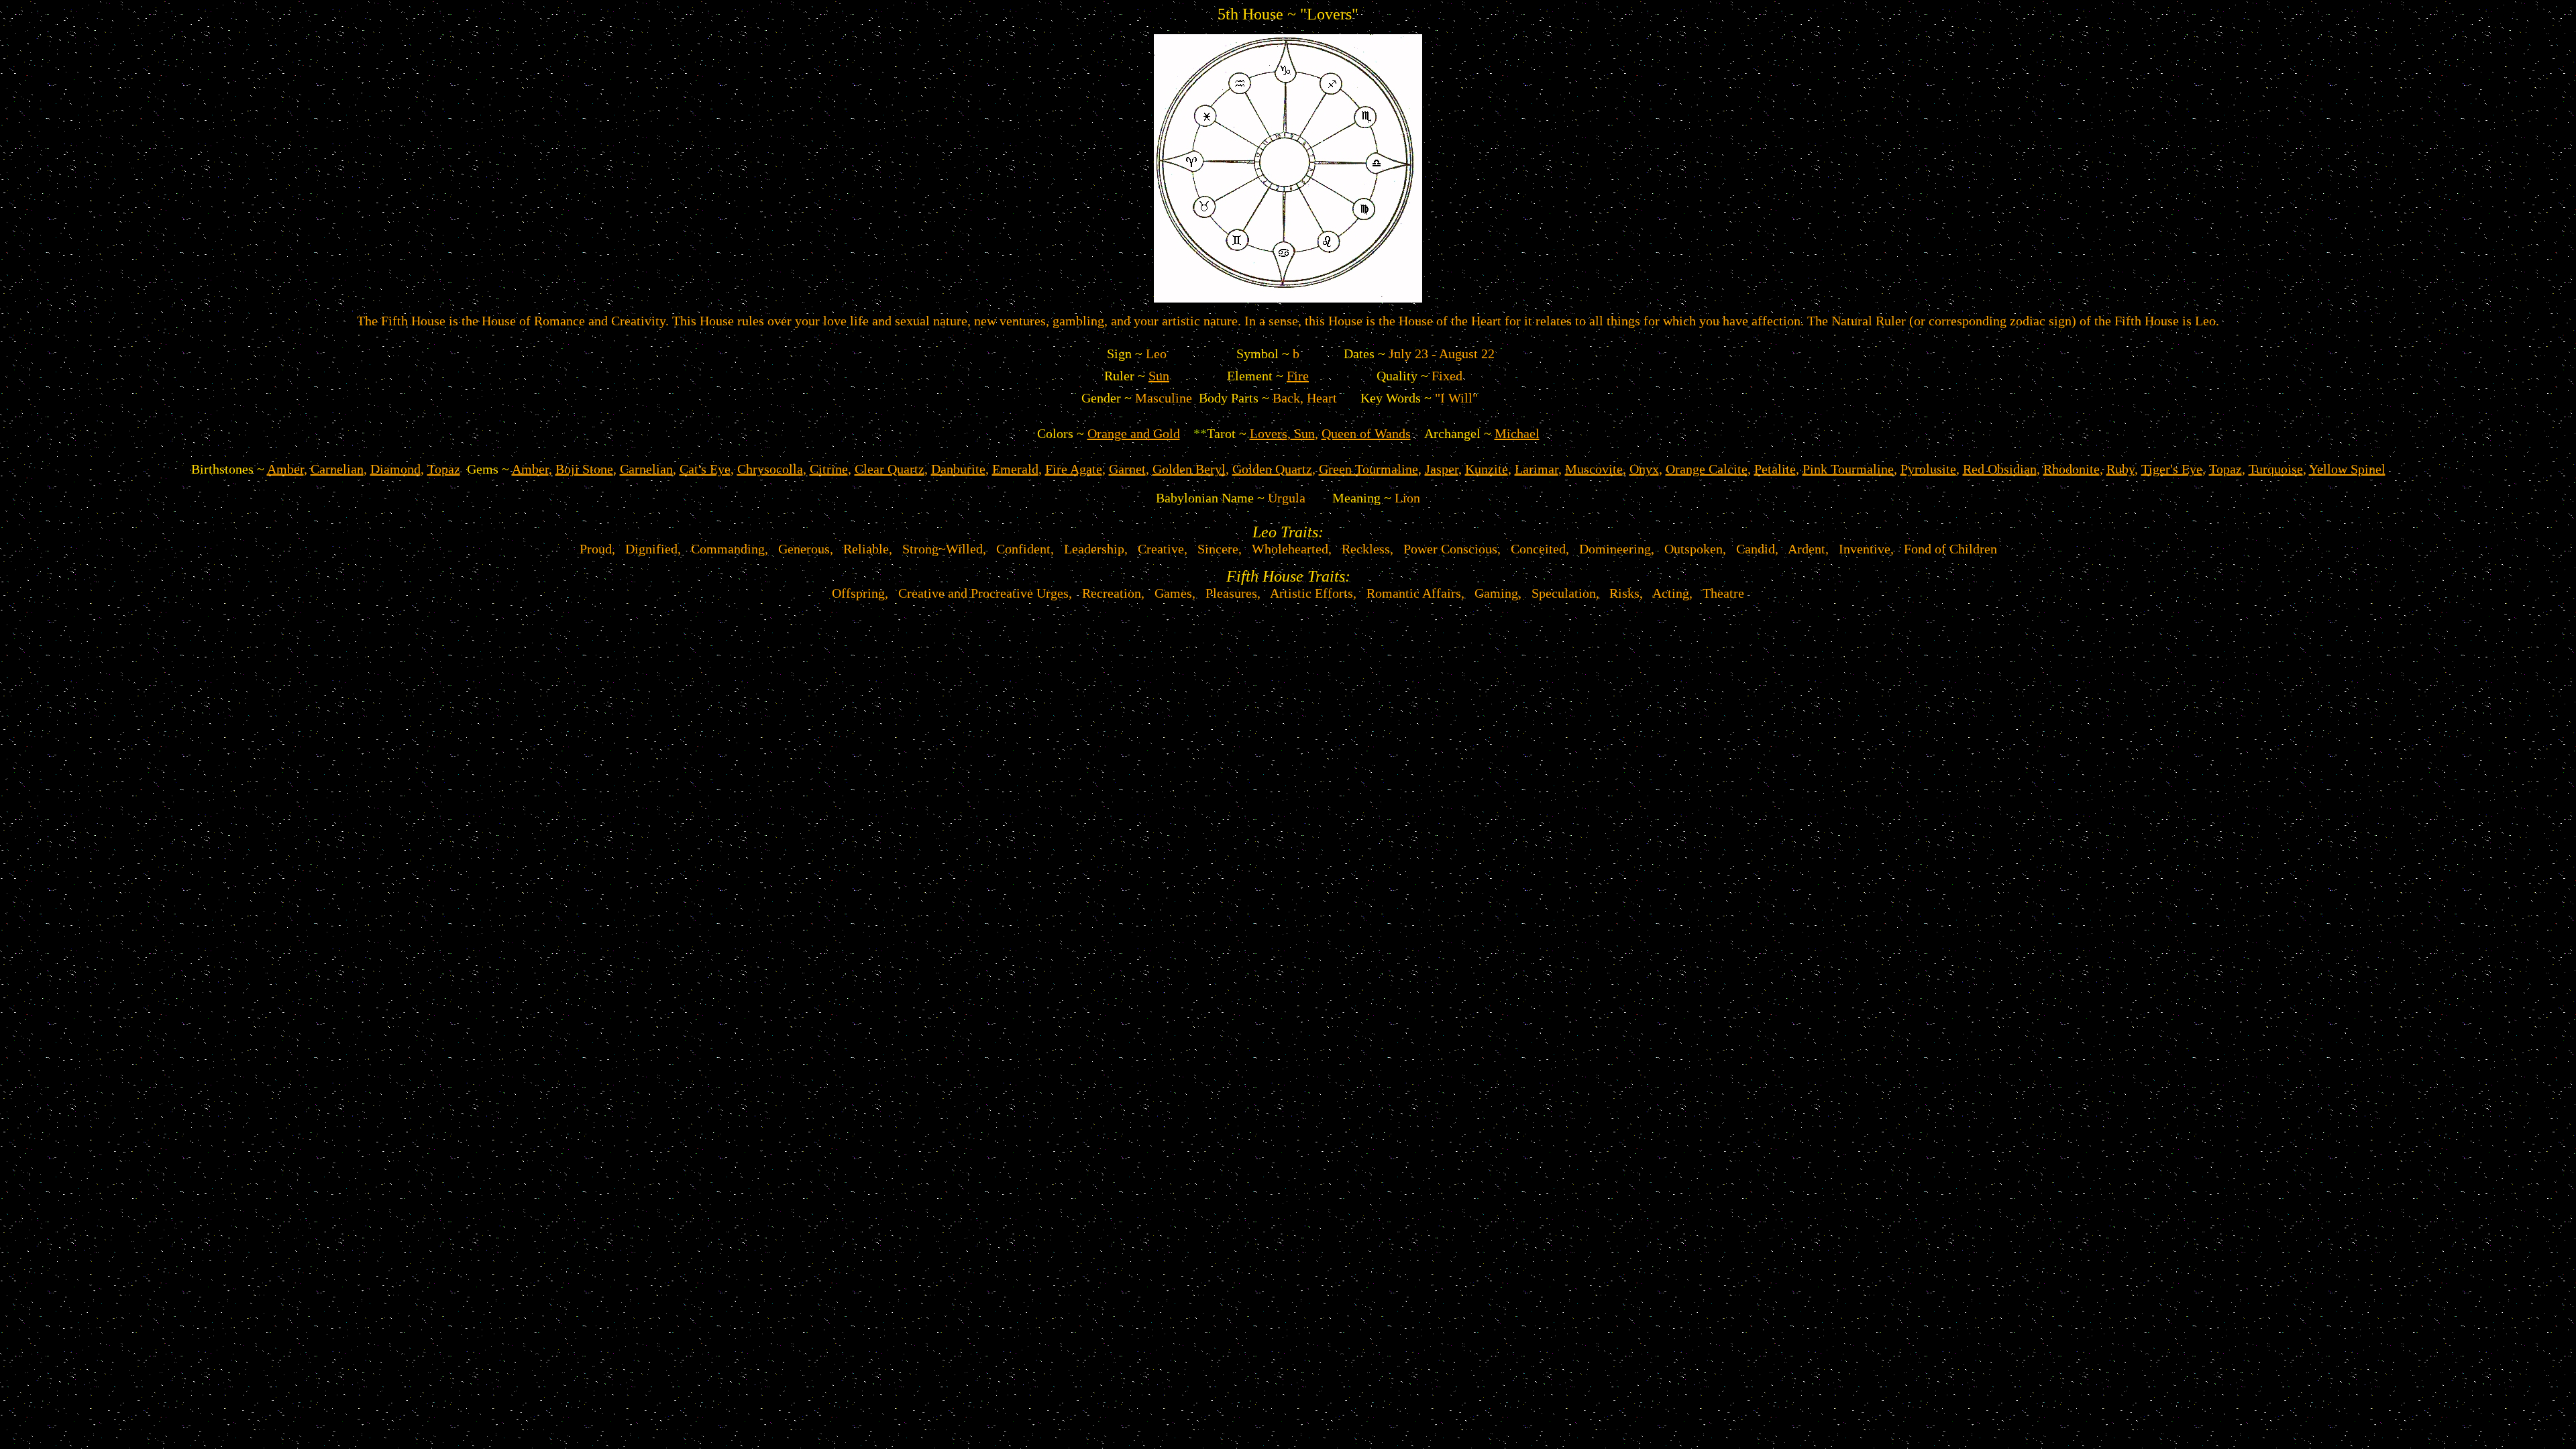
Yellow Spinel (2347, 469)
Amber (285, 469)
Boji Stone (584, 469)
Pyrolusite (1928, 469)
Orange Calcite (1707, 469)
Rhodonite (2072, 469)
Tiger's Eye (2172, 469)
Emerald (1015, 469)
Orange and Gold (1134, 433)
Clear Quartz (890, 469)
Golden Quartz (1272, 469)
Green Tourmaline (1368, 469)
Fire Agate (1074, 469)
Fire (1298, 376)
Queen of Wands (1366, 433)
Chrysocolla (770, 469)
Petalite (1775, 469)
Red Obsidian (2000, 469)
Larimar (1537, 469)
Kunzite (1487, 469)
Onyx (1644, 469)
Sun (1159, 376)
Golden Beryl (1189, 469)
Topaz (444, 469)
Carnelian (337, 469)
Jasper (1442, 469)
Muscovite (1594, 469)
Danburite (958, 469)
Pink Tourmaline (1848, 469)
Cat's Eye (705, 469)
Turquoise (2276, 469)
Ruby (2121, 469)
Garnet (1127, 469)
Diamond (395, 469)
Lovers (1269, 433)
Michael (1517, 433)
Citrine (829, 469)
